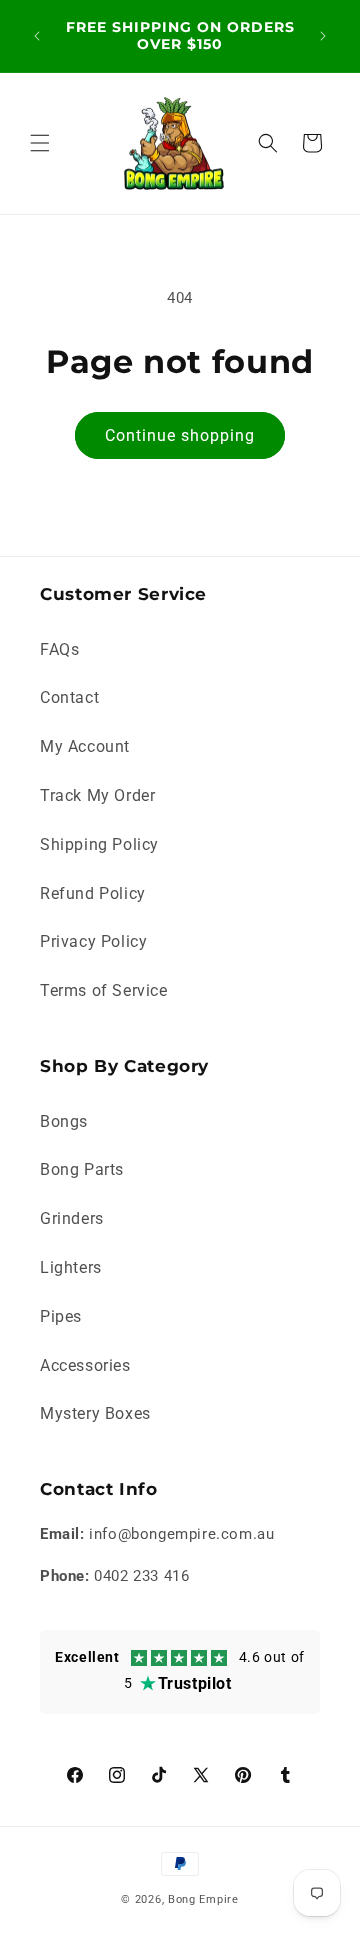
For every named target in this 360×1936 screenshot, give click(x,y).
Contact (69, 697)
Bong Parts (82, 1169)
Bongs (64, 1121)
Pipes (61, 1316)
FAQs (59, 649)
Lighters (71, 1267)
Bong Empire (203, 1899)
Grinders (72, 1218)
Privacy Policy (93, 941)
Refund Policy (93, 893)
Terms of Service (104, 990)
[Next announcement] (323, 36)
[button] (40, 143)
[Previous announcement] (37, 36)
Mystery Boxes (95, 1413)
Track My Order (97, 795)
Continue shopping (180, 435)
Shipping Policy (99, 844)
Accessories (85, 1365)
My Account (85, 746)
